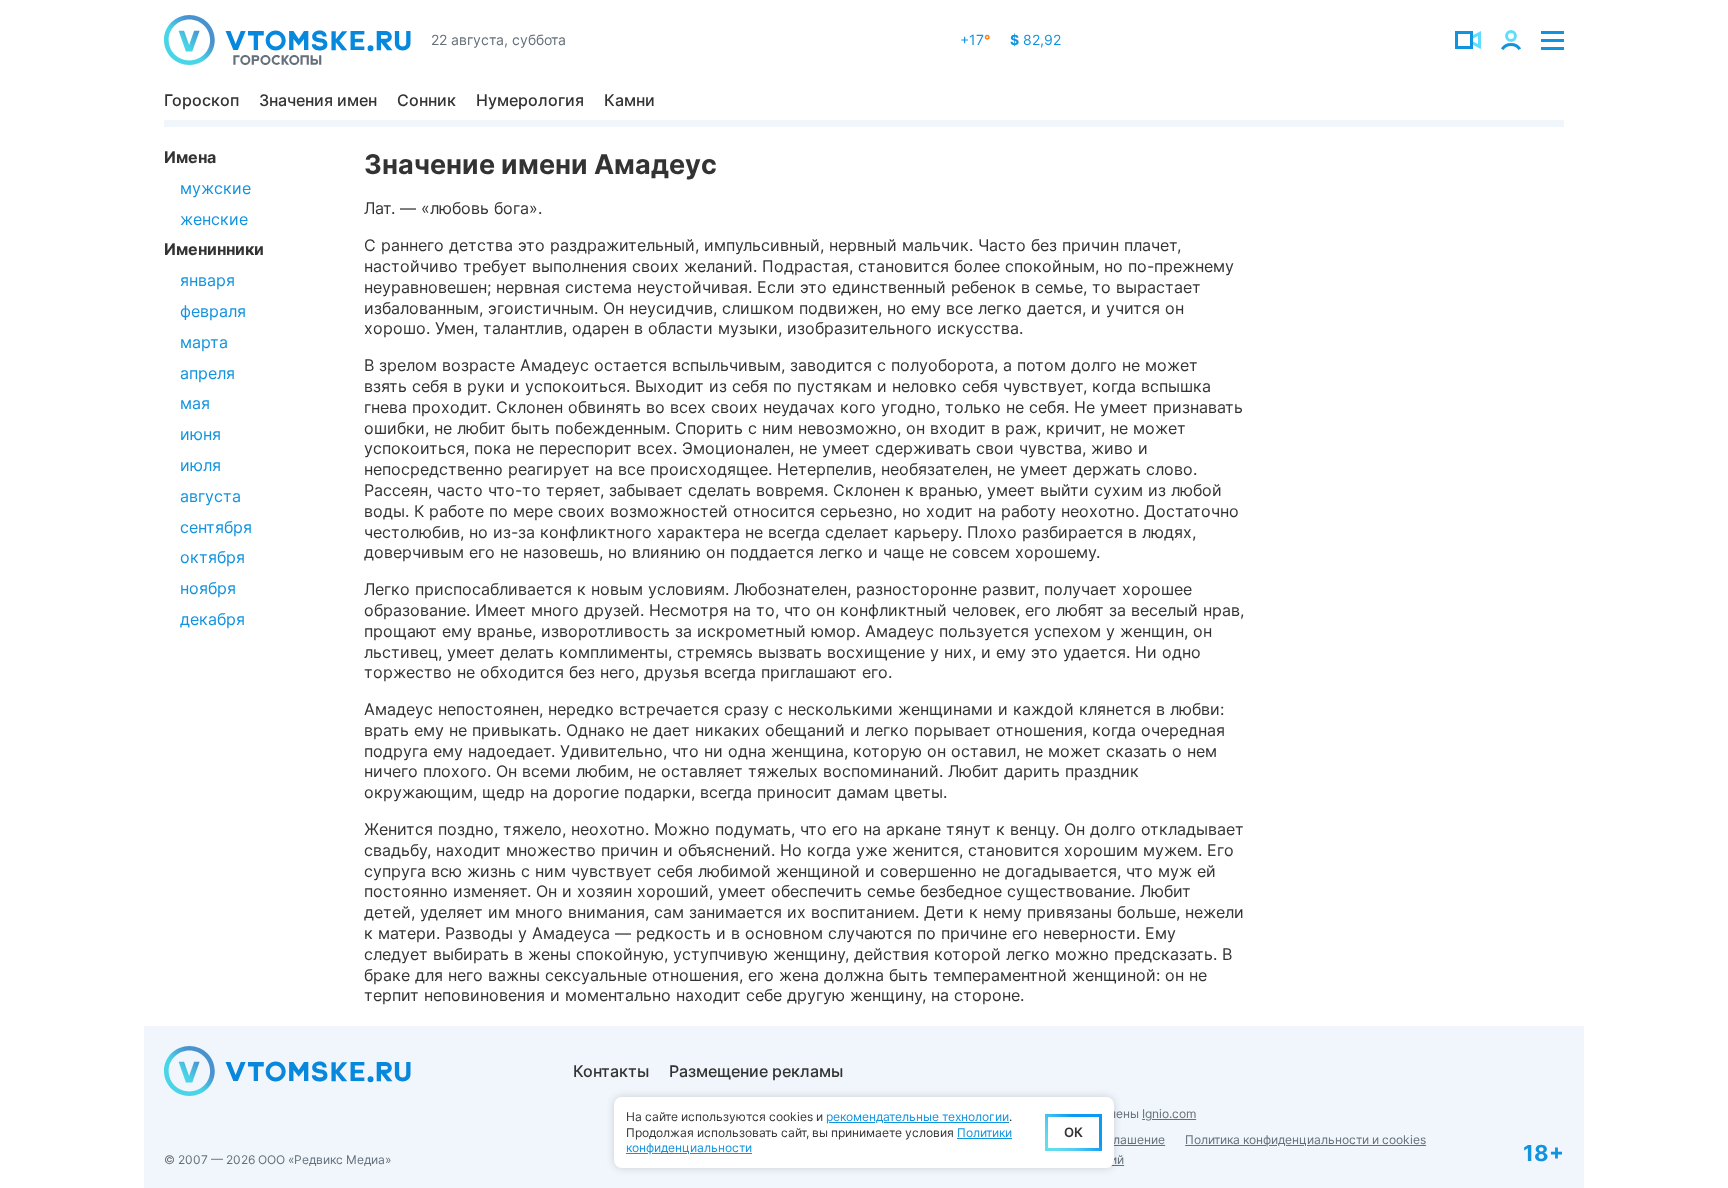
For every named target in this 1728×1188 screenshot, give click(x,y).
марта (204, 342)
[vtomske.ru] (287, 40)
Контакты (611, 1071)
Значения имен (318, 100)
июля (200, 465)
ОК (1073, 1132)
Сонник (426, 100)
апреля (207, 373)
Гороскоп (201, 100)
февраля (213, 311)
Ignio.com (1169, 1113)
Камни (629, 100)
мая (195, 403)
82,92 (1035, 39)
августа (210, 496)
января (207, 280)
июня (200, 434)
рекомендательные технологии (917, 1116)
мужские (215, 188)
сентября (216, 527)
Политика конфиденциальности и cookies (1305, 1139)
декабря (212, 619)
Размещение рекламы (756, 1071)
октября (212, 557)
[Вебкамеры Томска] (1468, 40)
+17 (975, 39)
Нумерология (530, 100)
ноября (208, 588)
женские (214, 219)
